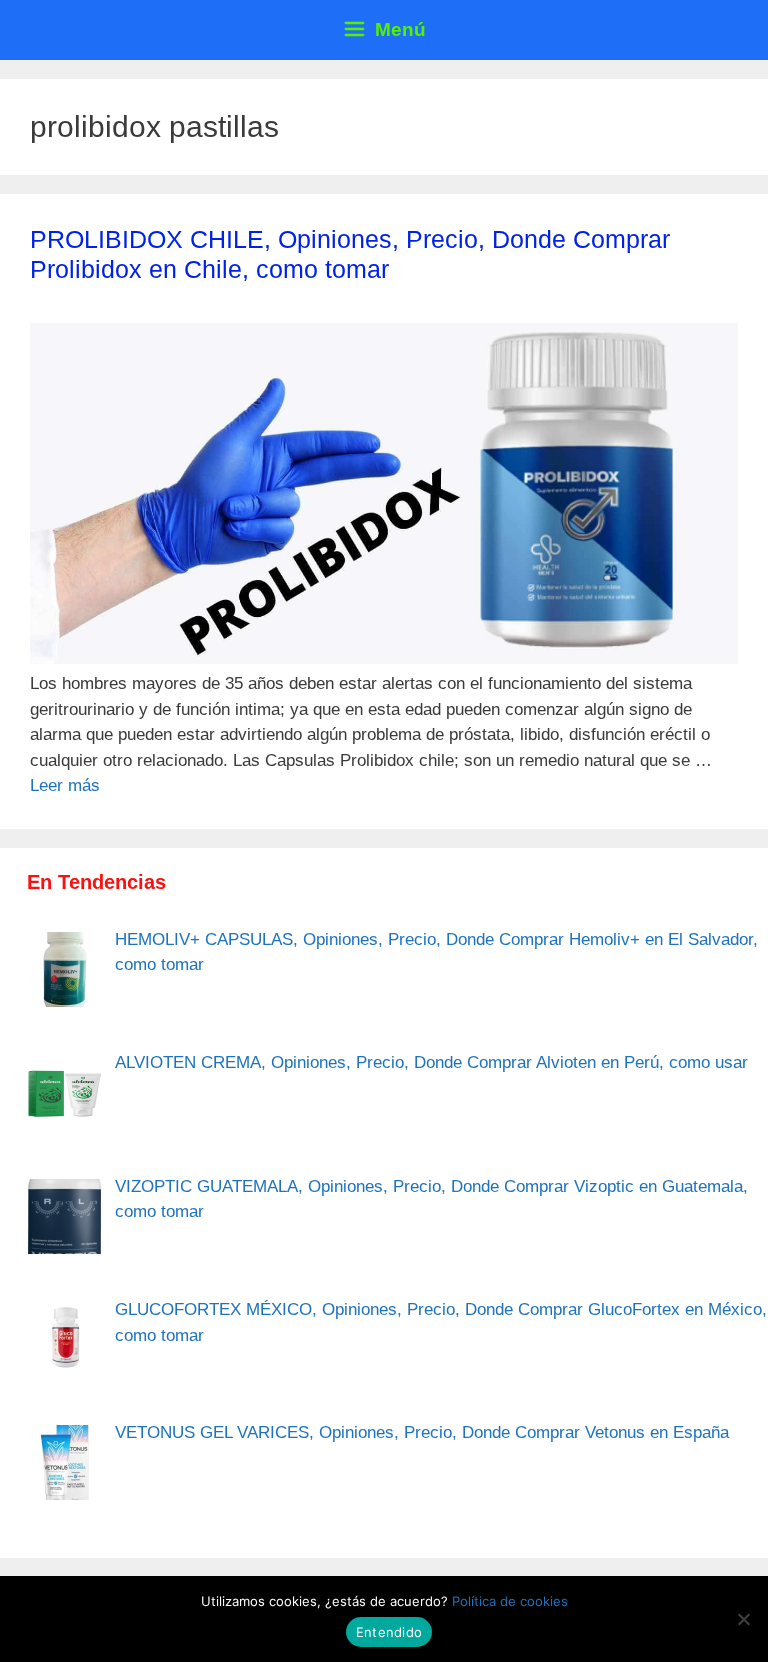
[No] (743, 1619)
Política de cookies (510, 1601)
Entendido (389, 1632)
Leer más (65, 785)
